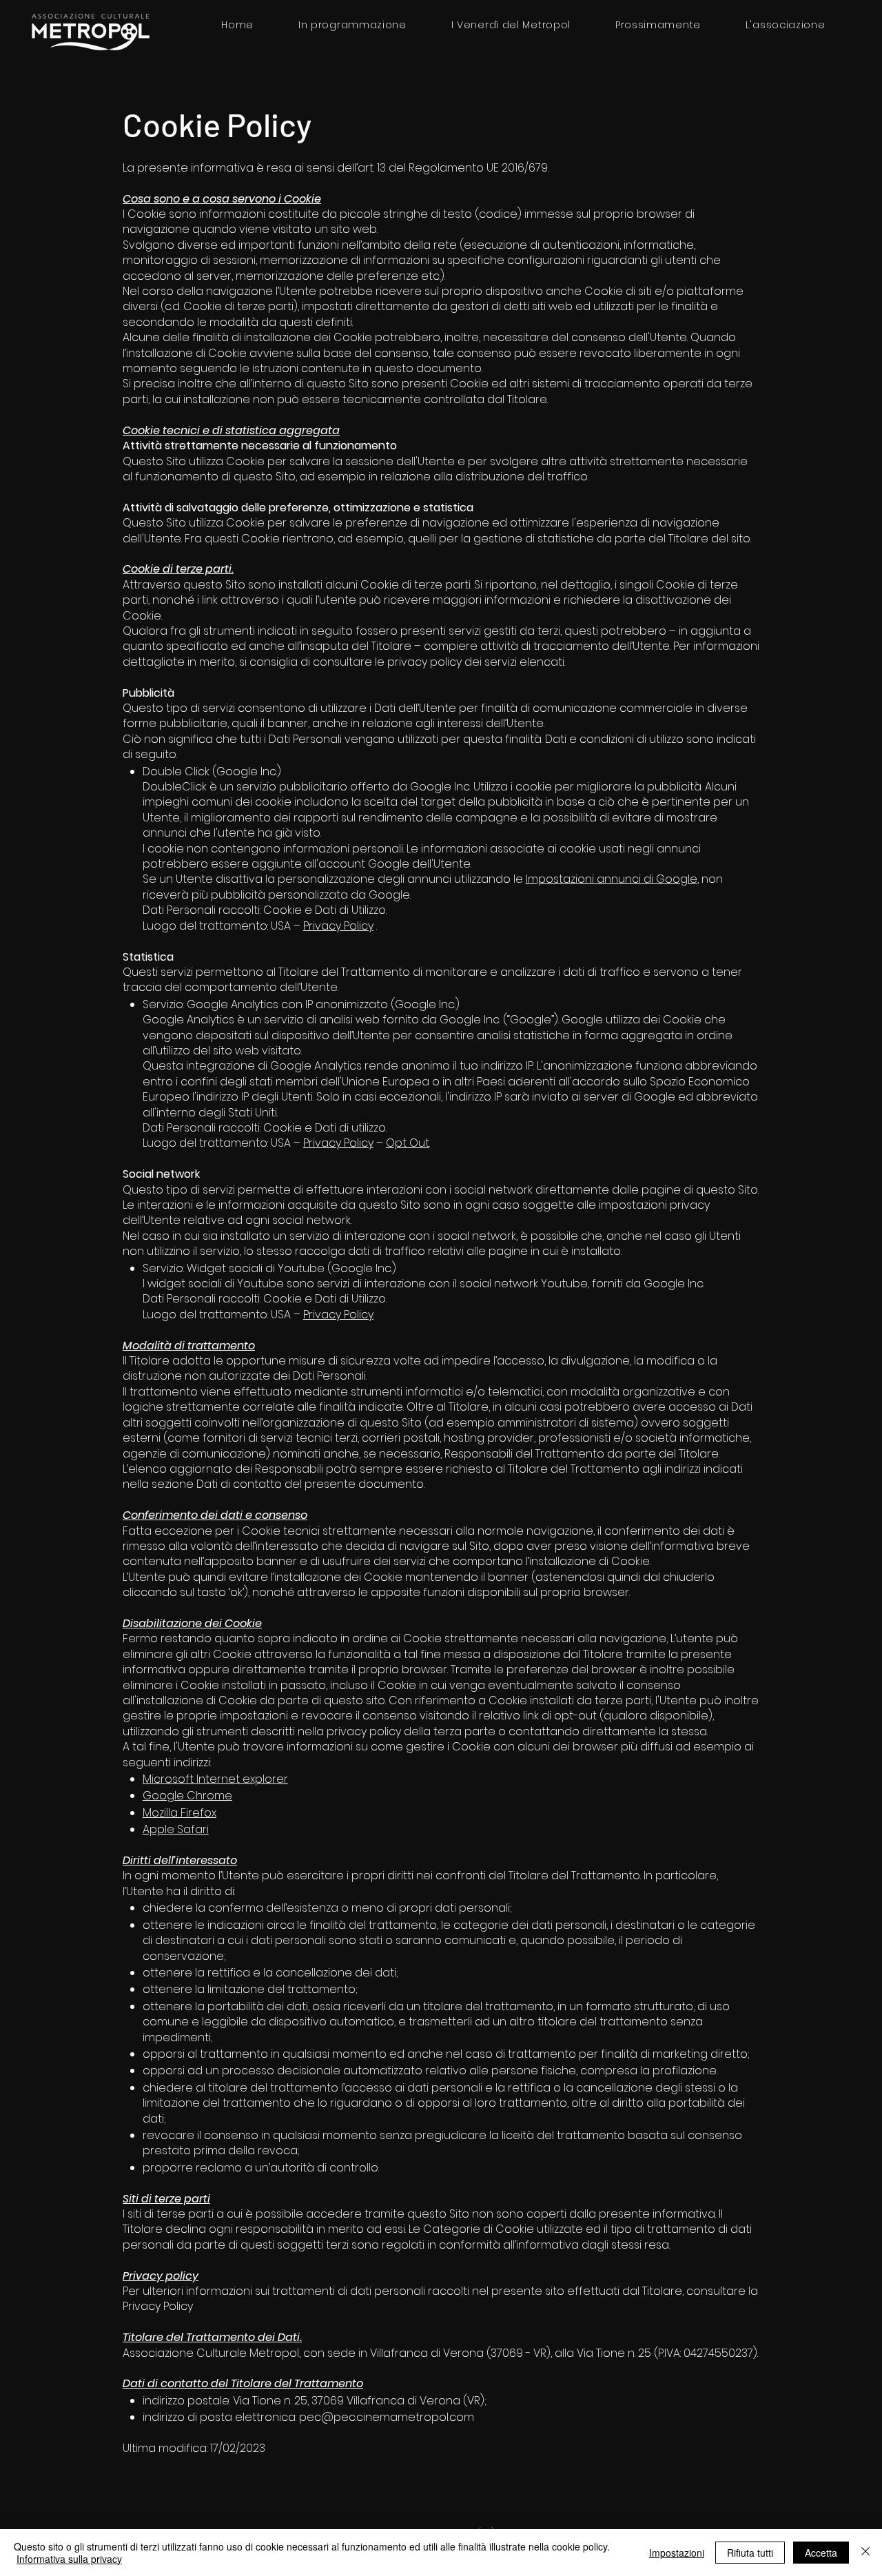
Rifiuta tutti (750, 2553)
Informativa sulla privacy (69, 2559)
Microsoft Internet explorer (215, 1779)
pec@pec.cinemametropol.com (387, 2417)
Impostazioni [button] (677, 2553)
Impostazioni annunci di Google (612, 879)
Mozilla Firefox (180, 1813)
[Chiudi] (865, 2553)
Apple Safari (176, 1829)
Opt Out (408, 1143)
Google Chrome (187, 1796)
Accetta (821, 2553)
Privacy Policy (338, 926)
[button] (785, 25)
